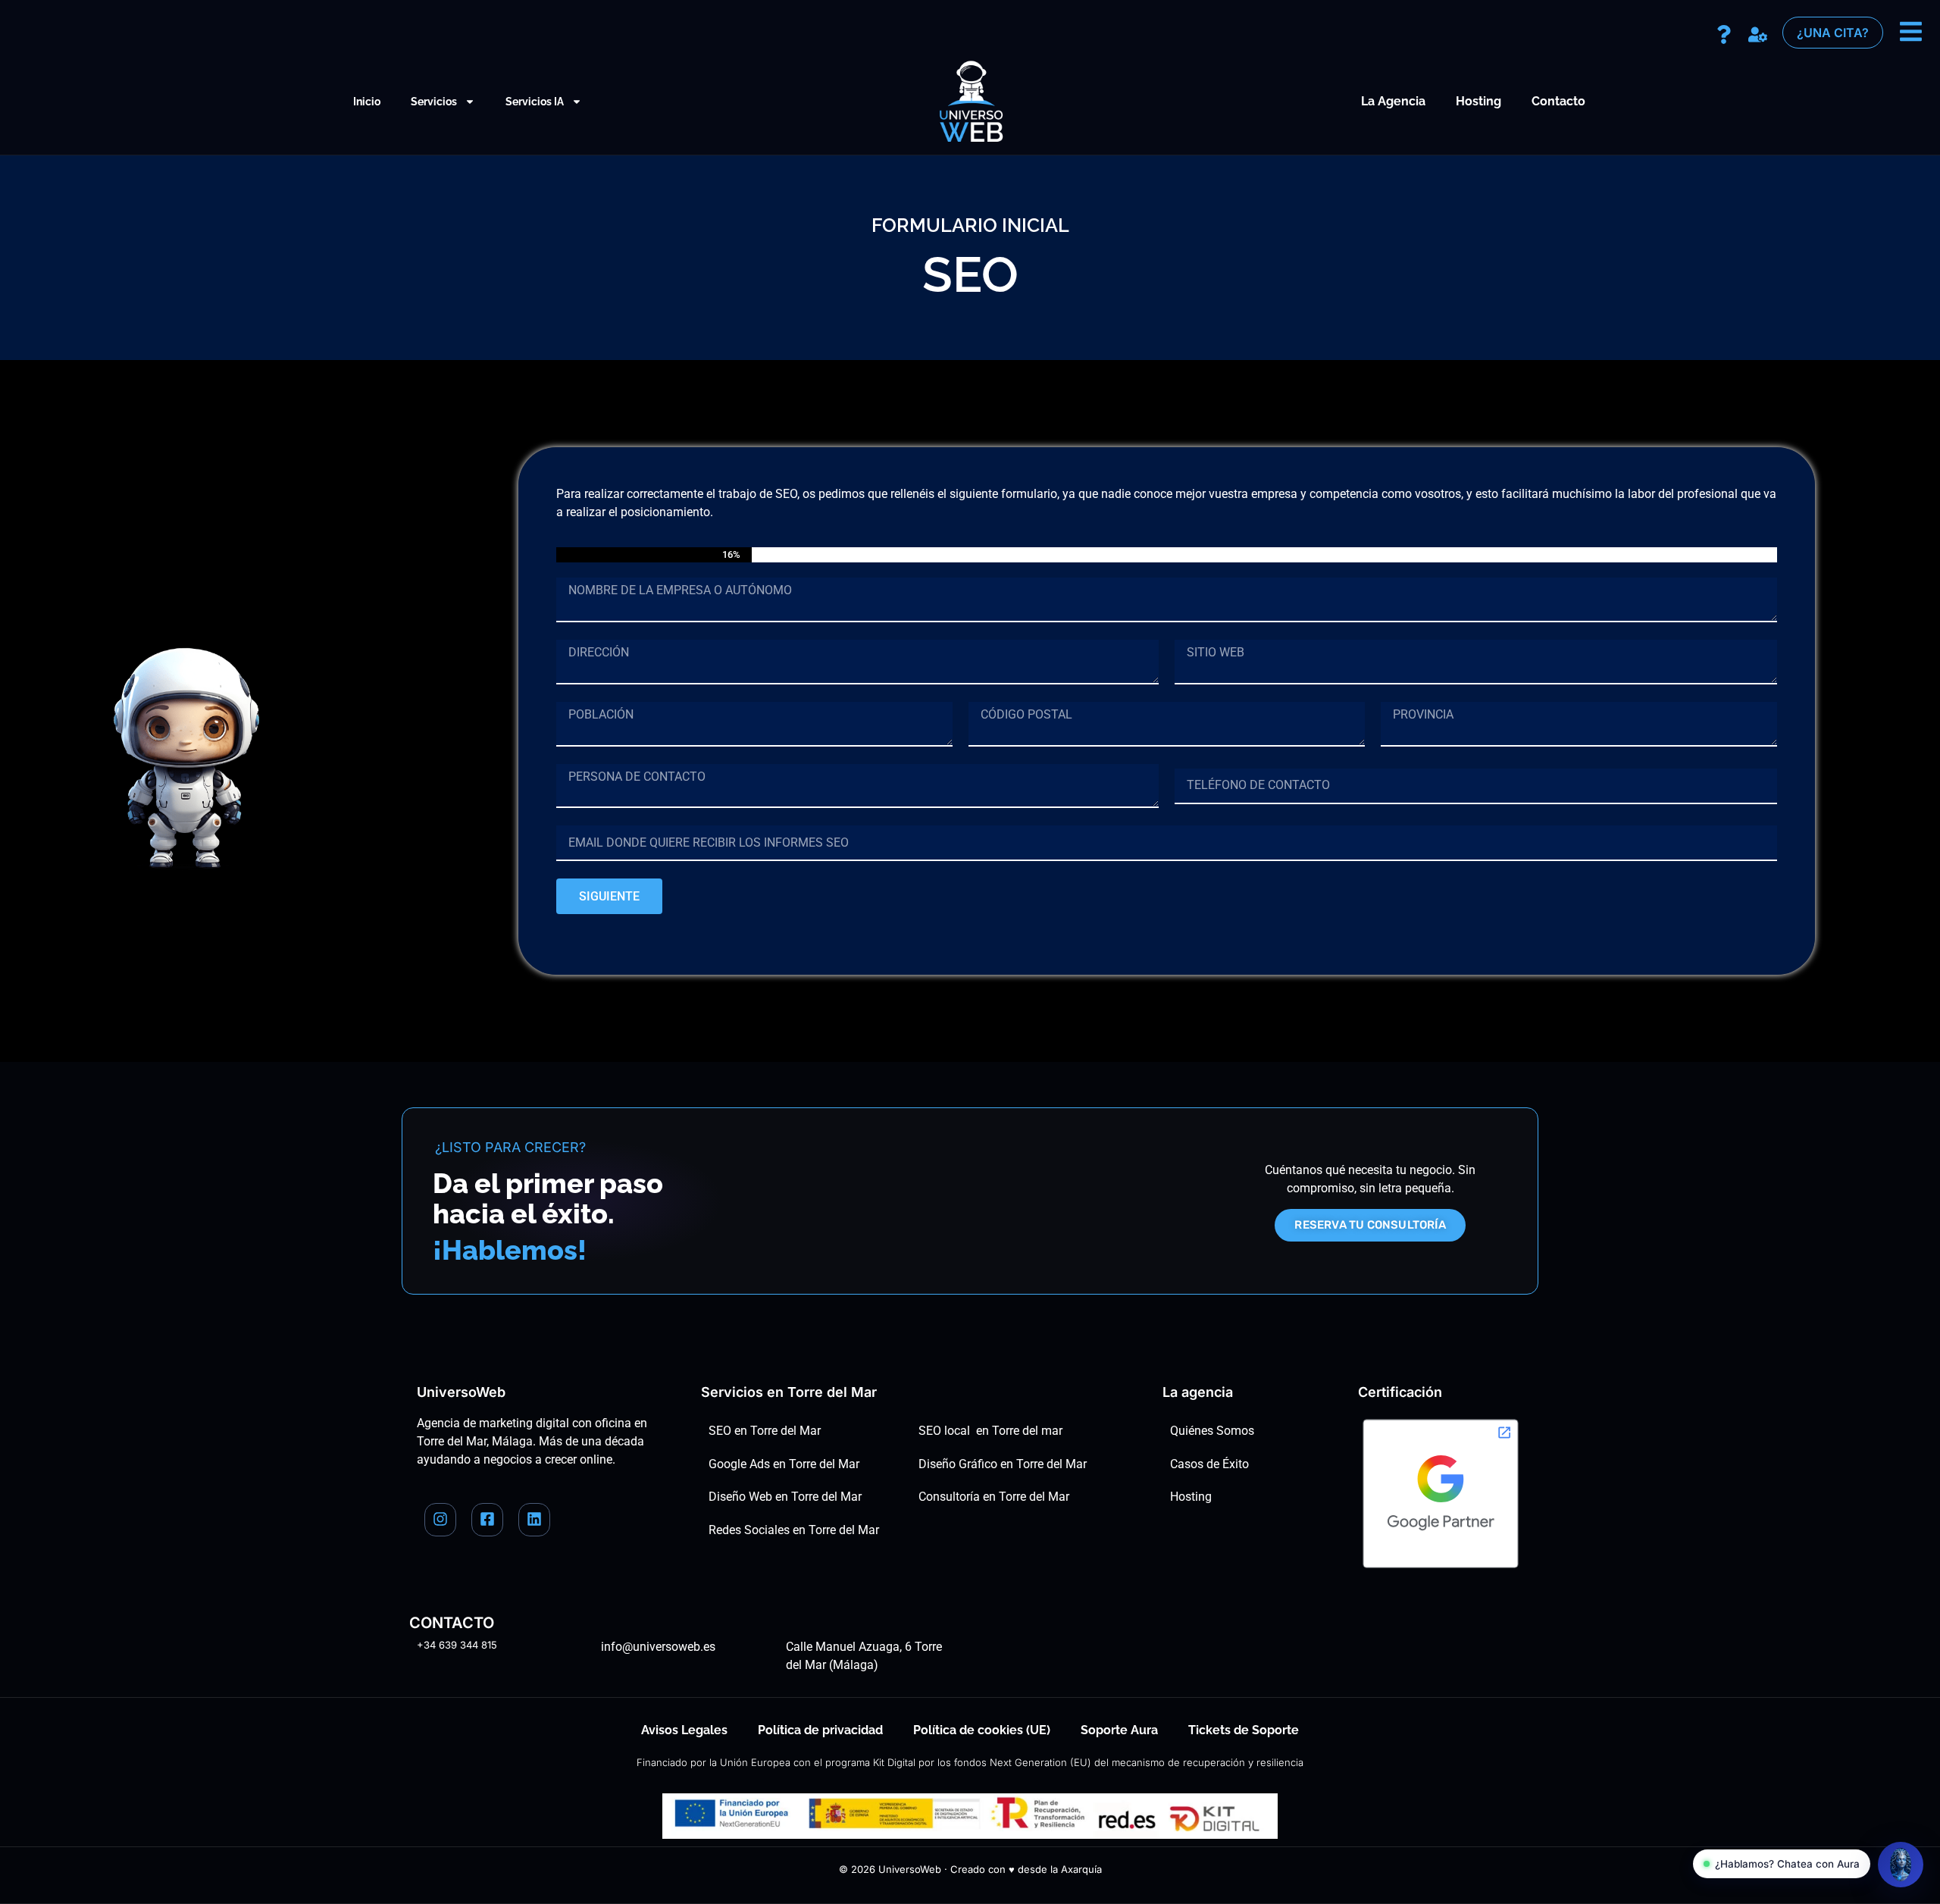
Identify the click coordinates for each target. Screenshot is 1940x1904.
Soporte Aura (1119, 1730)
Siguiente (609, 896)
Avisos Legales (684, 1730)
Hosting (1478, 101)
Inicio (367, 102)
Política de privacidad (820, 1730)
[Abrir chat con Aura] (1901, 1865)
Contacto (1558, 101)
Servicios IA (535, 102)
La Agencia (1393, 101)
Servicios (434, 102)
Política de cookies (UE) (982, 1730)
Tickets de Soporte (1244, 1730)
